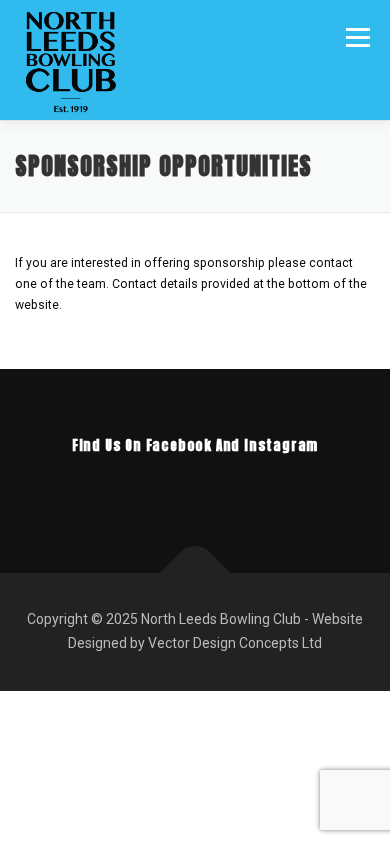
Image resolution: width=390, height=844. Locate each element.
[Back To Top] (195, 573)
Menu (356, 37)
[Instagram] (223, 488)
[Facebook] (167, 488)
